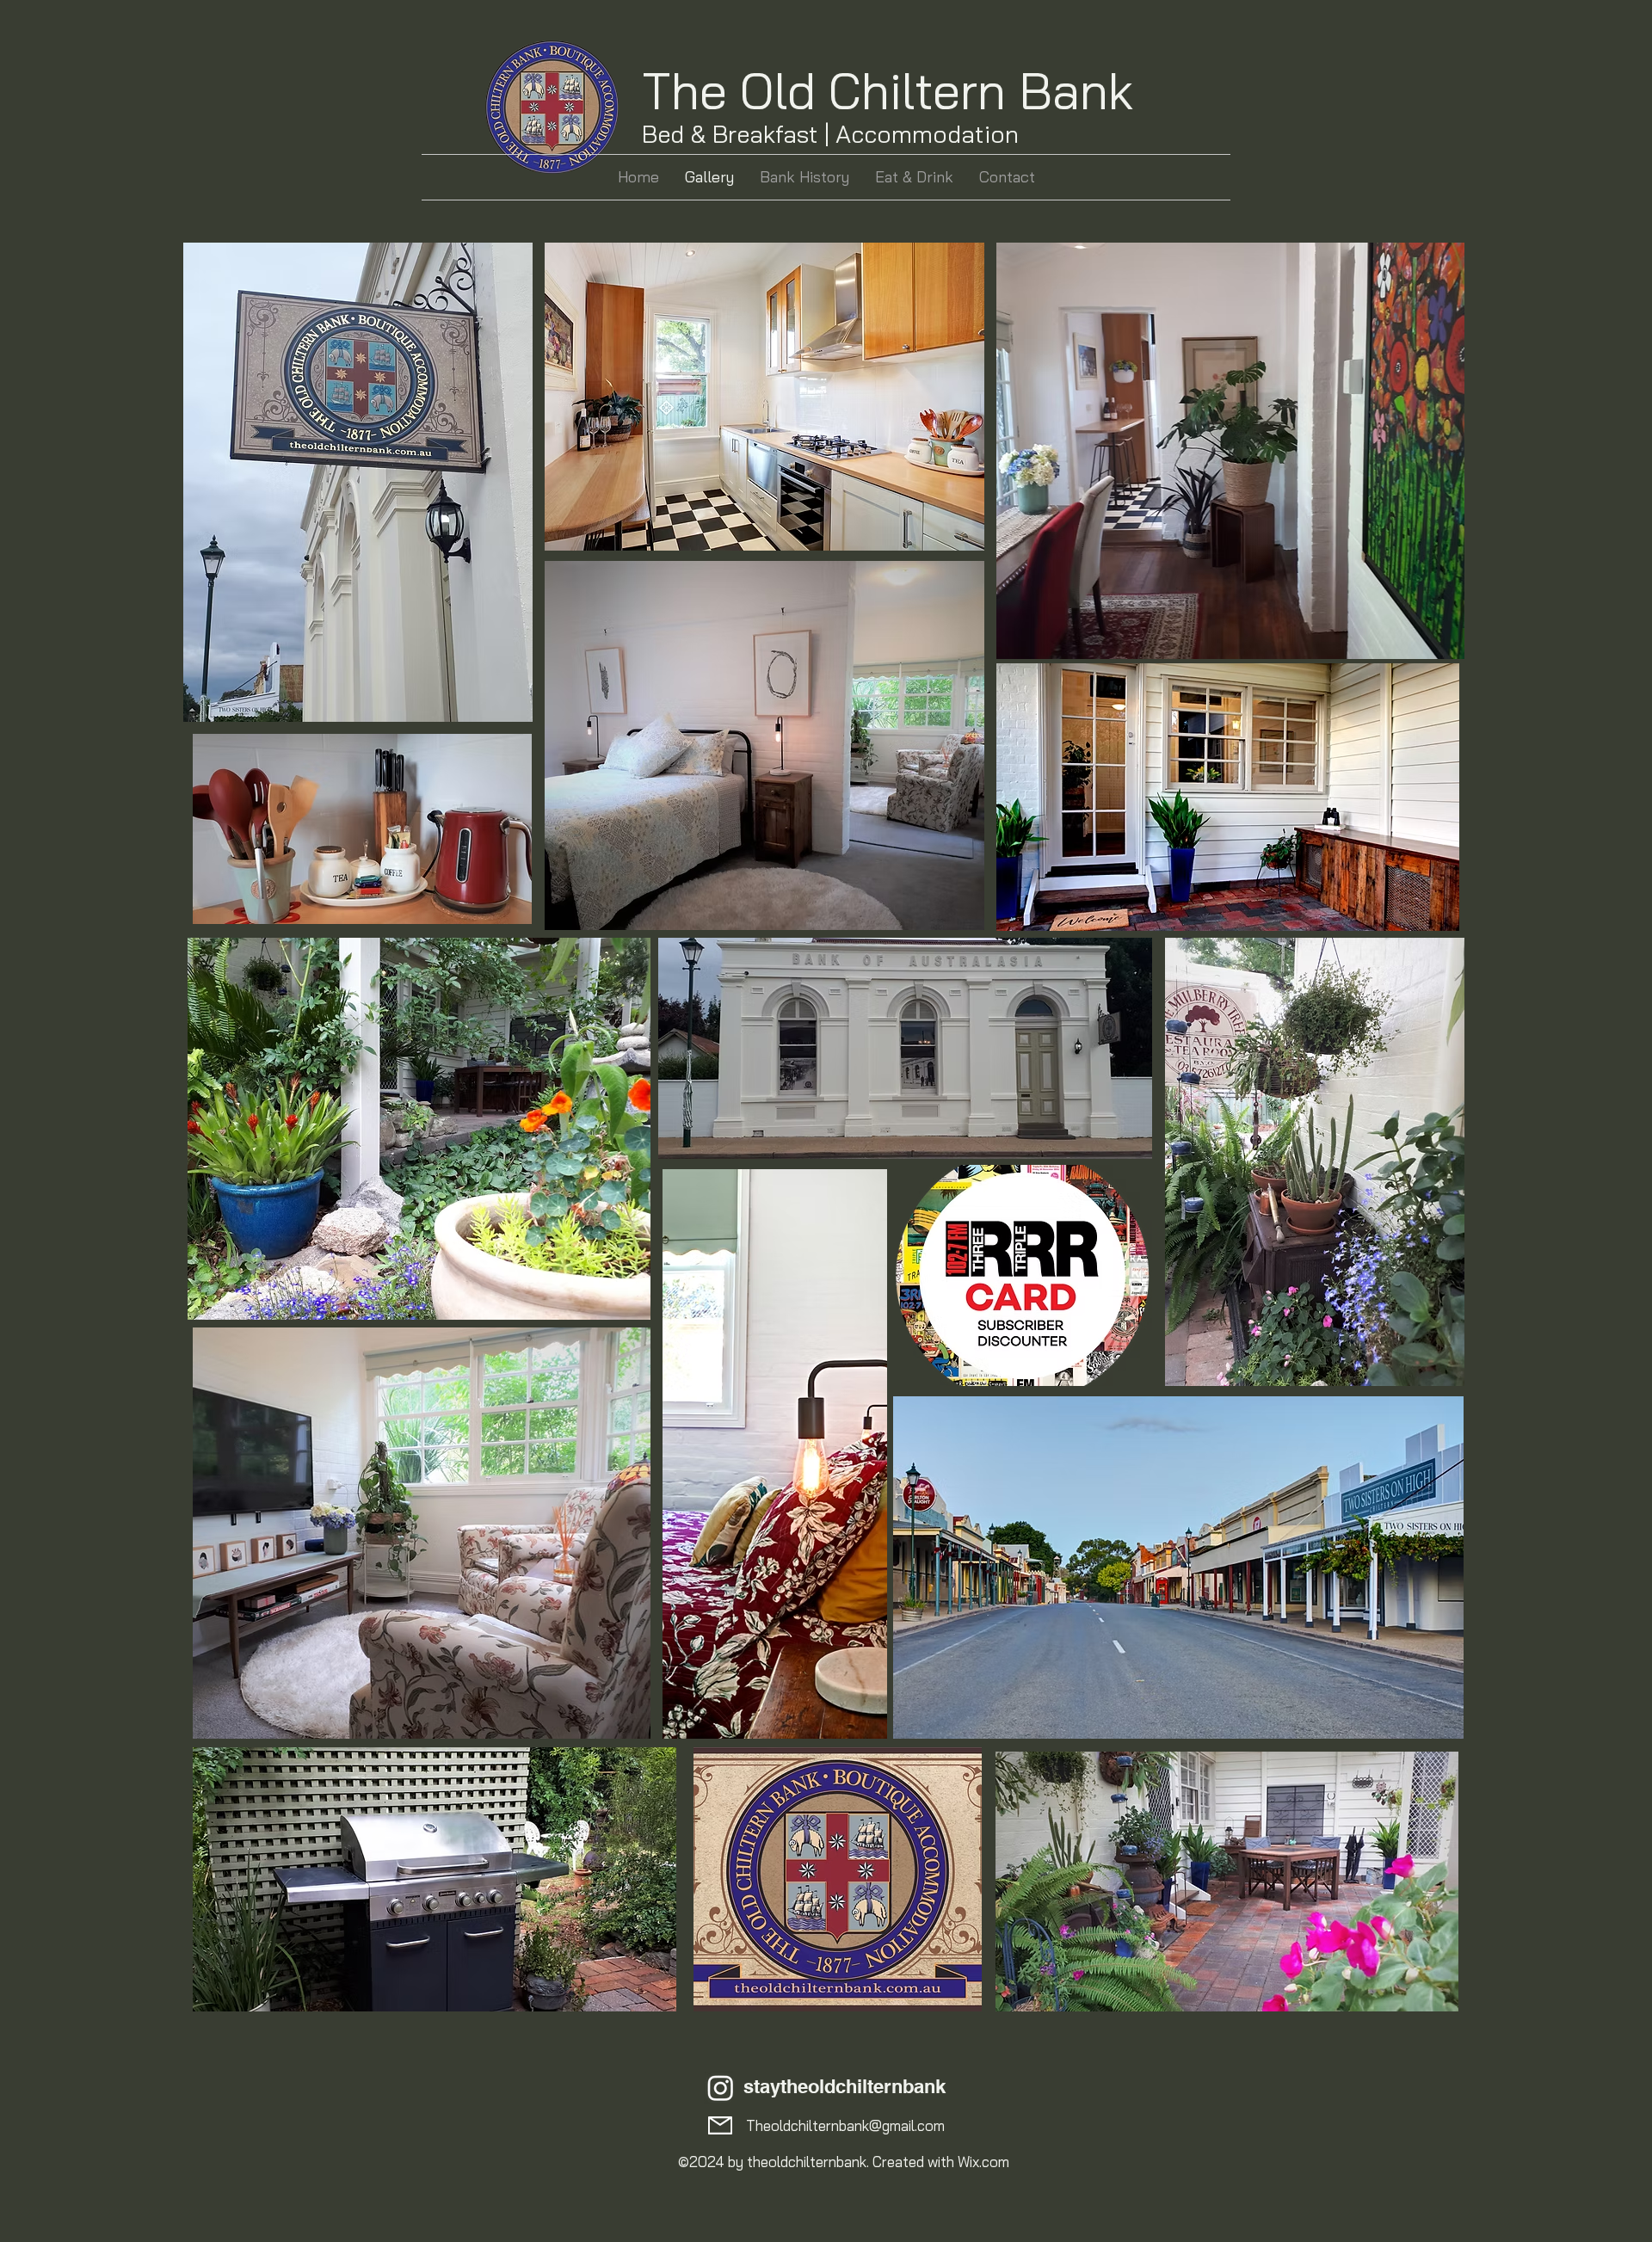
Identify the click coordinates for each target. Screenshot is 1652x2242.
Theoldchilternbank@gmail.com (845, 2125)
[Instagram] (721, 2088)
